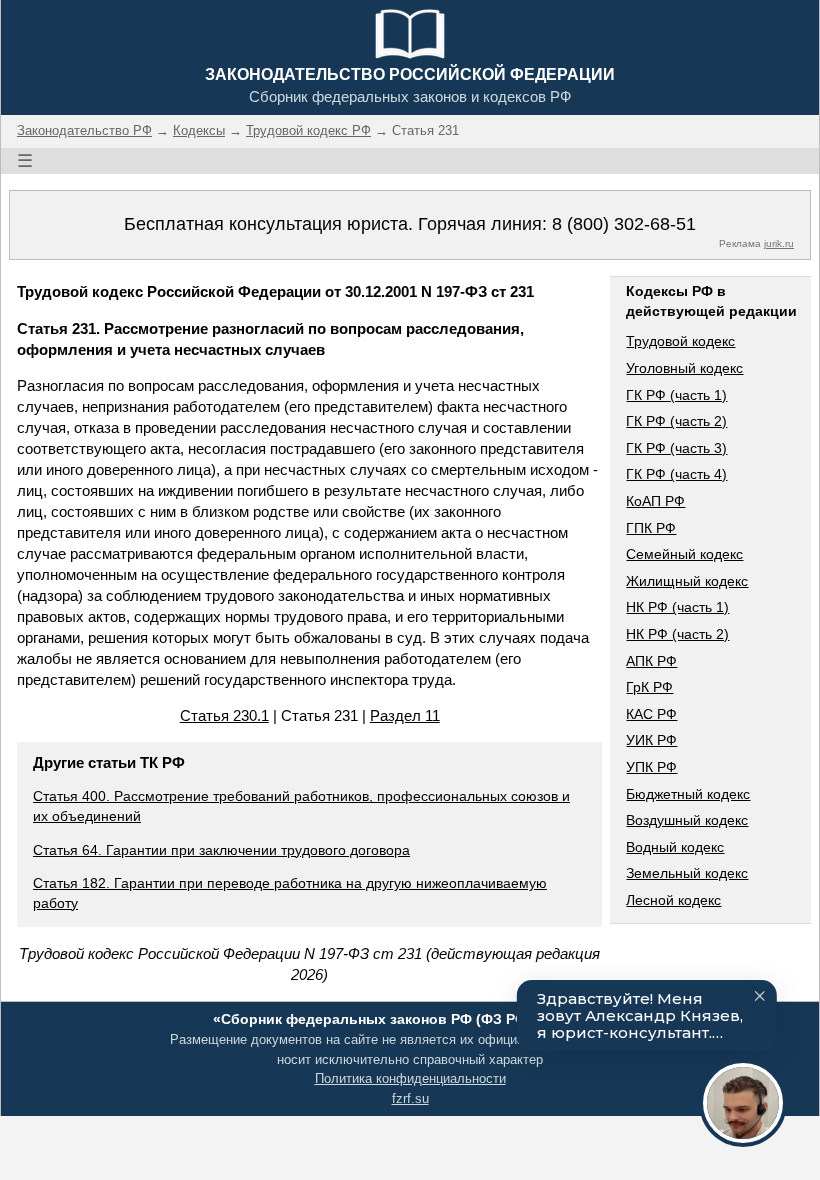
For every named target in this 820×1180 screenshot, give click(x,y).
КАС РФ (651, 714)
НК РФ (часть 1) (677, 607)
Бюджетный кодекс (688, 794)
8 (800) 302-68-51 (624, 224)
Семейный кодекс (684, 554)
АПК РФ (651, 661)
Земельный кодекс (687, 873)
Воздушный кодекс (687, 820)
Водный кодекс (675, 847)
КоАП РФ (655, 501)
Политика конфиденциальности (410, 1078)
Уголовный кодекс (684, 368)
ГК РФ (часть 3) (676, 448)
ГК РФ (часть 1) (676, 395)
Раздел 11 (405, 715)
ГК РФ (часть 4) (676, 474)
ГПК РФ (651, 528)
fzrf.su (410, 1098)
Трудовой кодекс (680, 341)
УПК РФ (651, 767)
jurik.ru (779, 243)
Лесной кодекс (673, 900)
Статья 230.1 (224, 715)
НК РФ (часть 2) (677, 634)
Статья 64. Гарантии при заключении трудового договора (221, 850)
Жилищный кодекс (687, 581)
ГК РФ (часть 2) (676, 421)
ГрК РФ (649, 687)
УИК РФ (651, 740)
